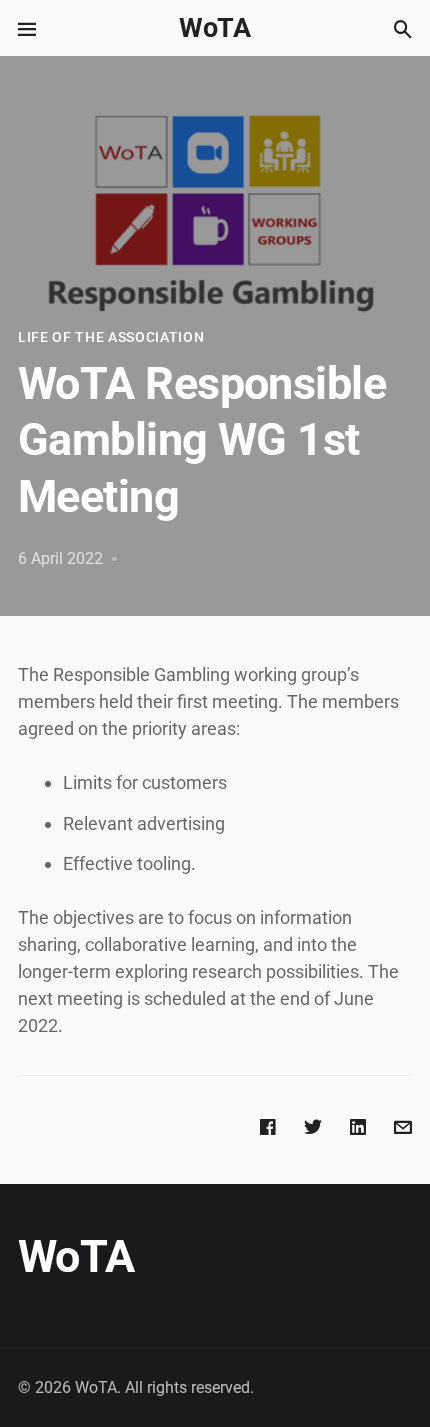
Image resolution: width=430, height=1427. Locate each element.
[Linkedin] (358, 1125)
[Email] (403, 1125)
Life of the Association (111, 337)
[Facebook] (268, 1125)
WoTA (215, 28)
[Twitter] (313, 1125)
